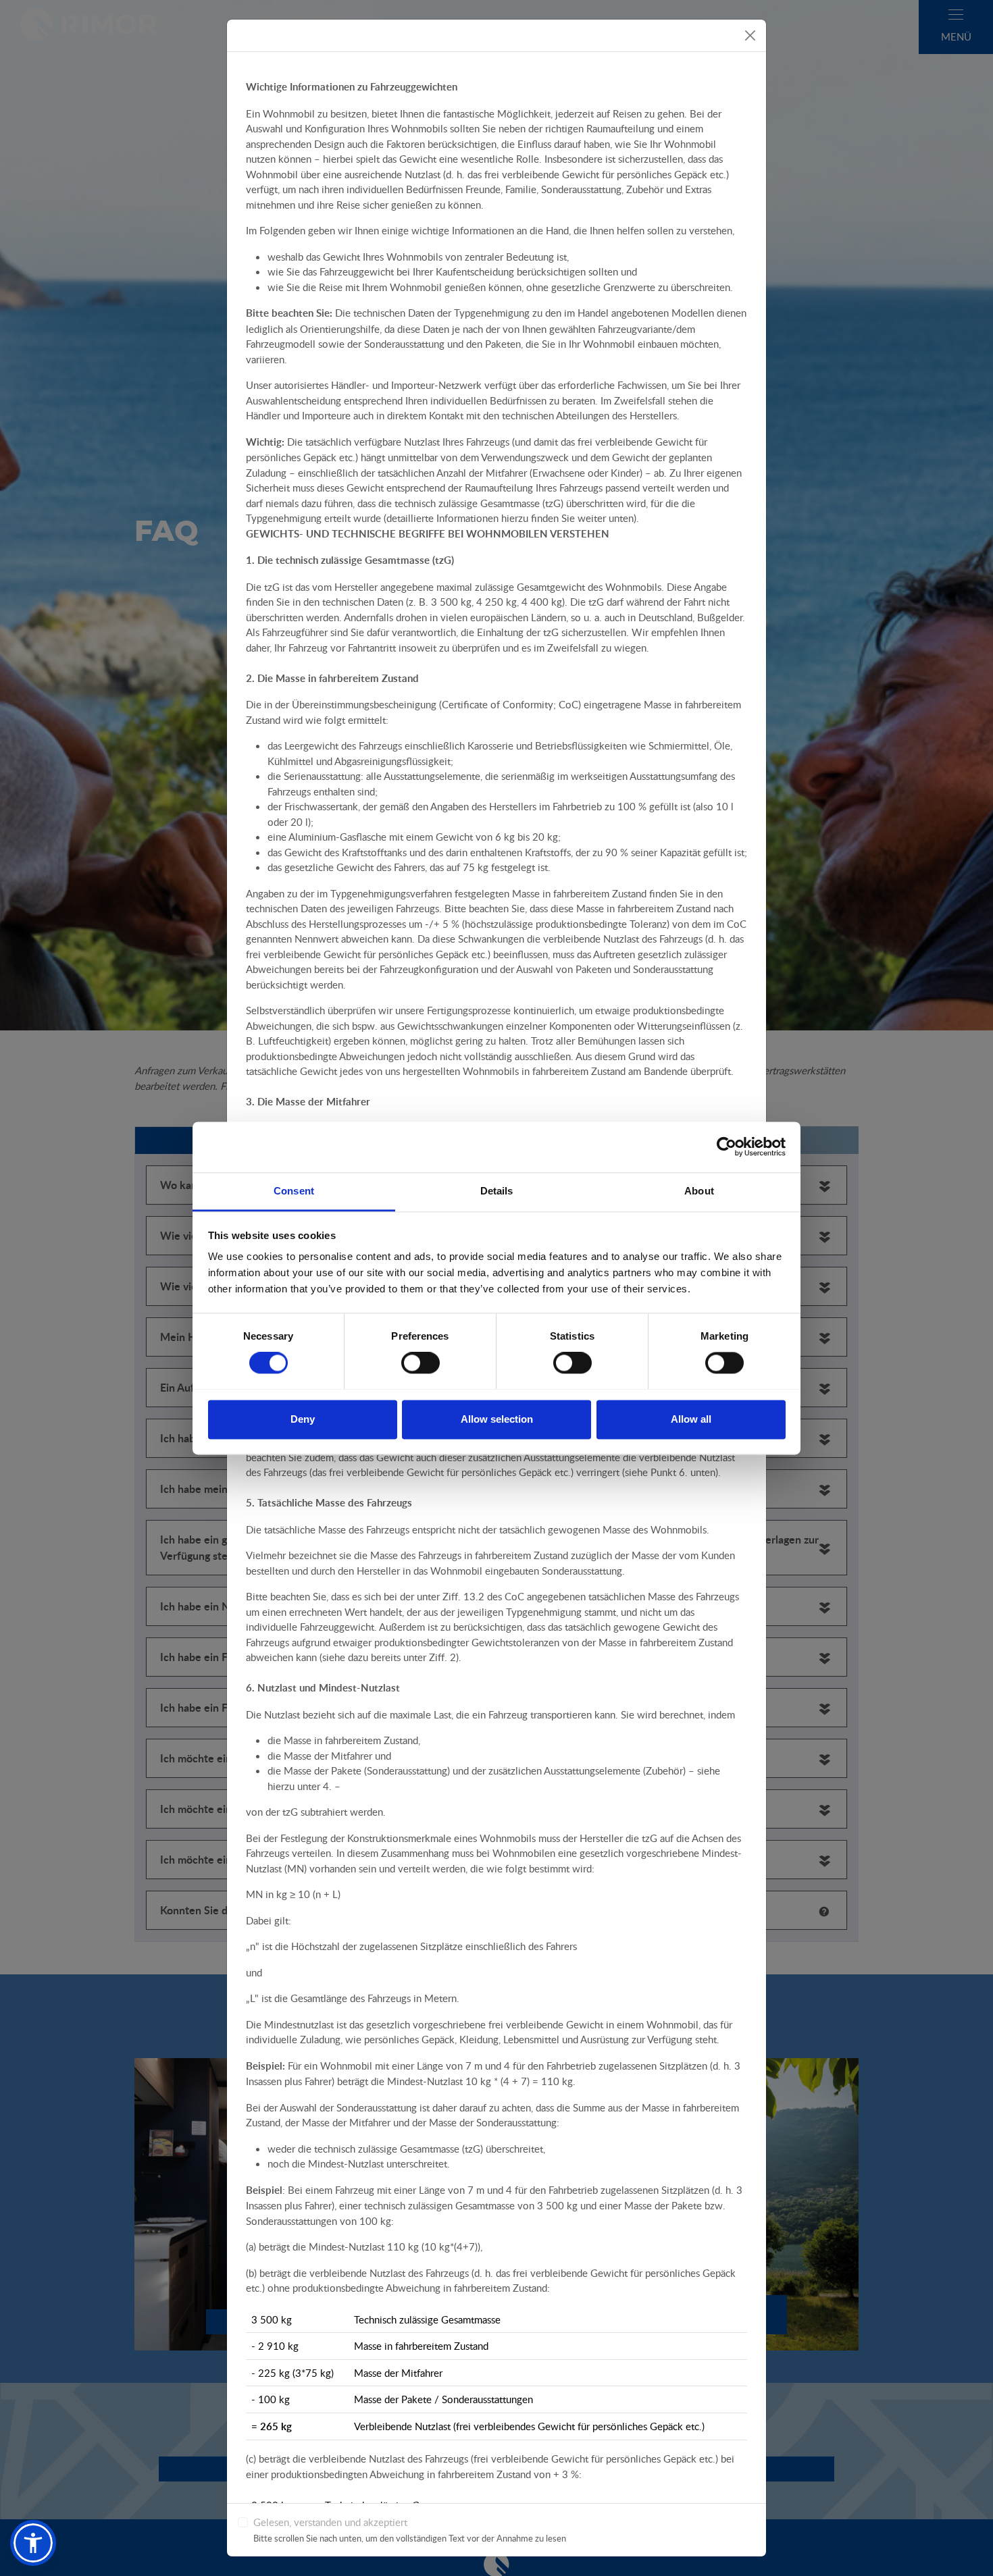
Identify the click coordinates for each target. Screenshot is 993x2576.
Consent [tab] (294, 1191)
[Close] (750, 35)
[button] (33, 2543)
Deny (303, 1419)
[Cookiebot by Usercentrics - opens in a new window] (727, 1147)
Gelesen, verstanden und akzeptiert (330, 2522)
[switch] (421, 1363)
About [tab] (699, 1191)
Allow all (691, 1419)
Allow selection (497, 1419)
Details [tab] (497, 1191)
